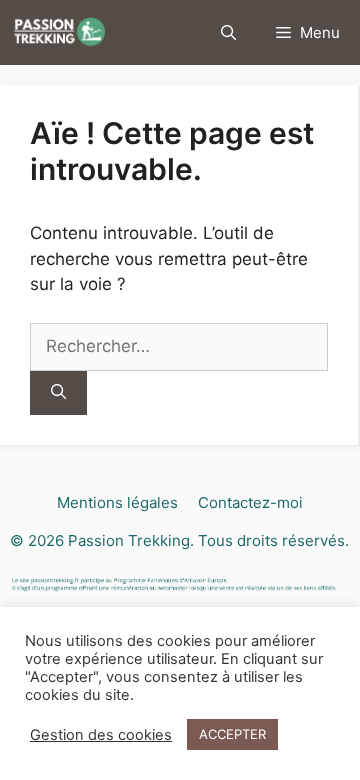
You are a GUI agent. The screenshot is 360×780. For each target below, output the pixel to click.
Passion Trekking (129, 540)
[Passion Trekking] (59, 32)
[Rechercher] (58, 393)
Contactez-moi (250, 502)
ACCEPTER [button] (232, 734)
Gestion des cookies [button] (101, 735)
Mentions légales (117, 502)
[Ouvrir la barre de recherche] (228, 32)
